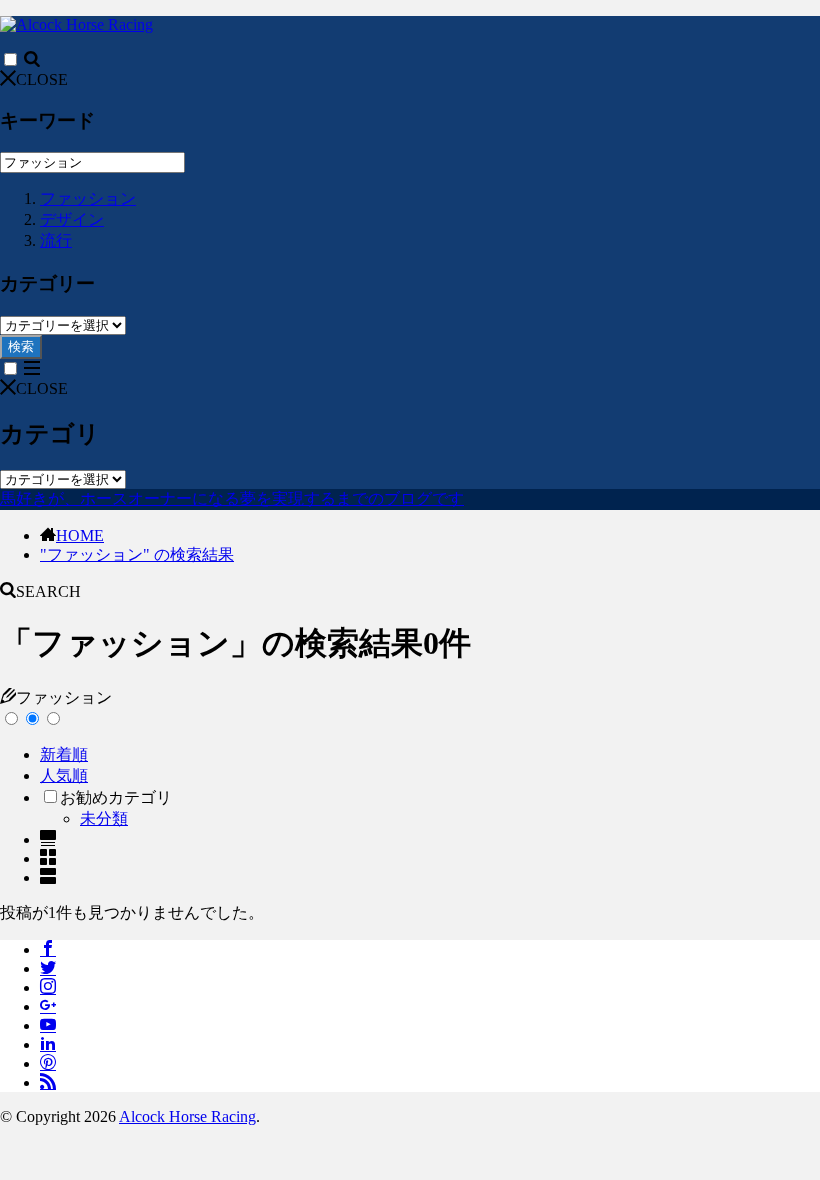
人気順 (64, 775)
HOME (80, 535)
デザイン (72, 219)
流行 (56, 240)
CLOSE (42, 79)
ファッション (88, 198)
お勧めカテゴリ (116, 797)
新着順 (64, 754)
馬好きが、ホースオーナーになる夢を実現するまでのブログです (232, 498)
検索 (21, 346)
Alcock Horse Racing (187, 1116)
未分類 (104, 818)
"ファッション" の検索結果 (137, 554)
